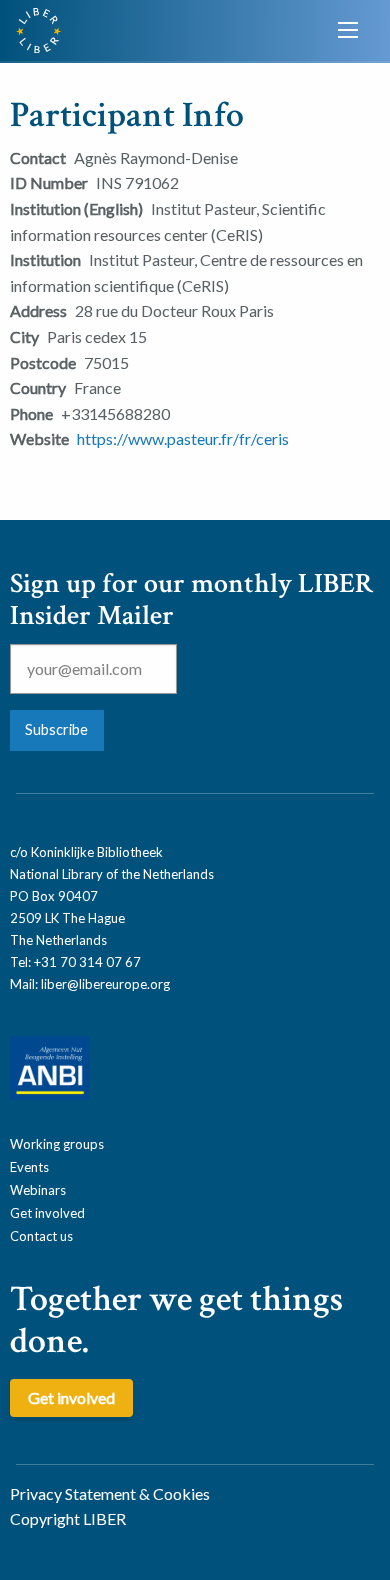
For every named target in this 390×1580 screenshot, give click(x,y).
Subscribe (56, 729)
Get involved (47, 1213)
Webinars (38, 1190)
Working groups (57, 1144)
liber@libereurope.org (105, 984)
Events (29, 1167)
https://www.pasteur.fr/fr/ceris (183, 438)
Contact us (41, 1236)
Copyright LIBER (68, 1518)
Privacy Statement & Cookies (110, 1493)
